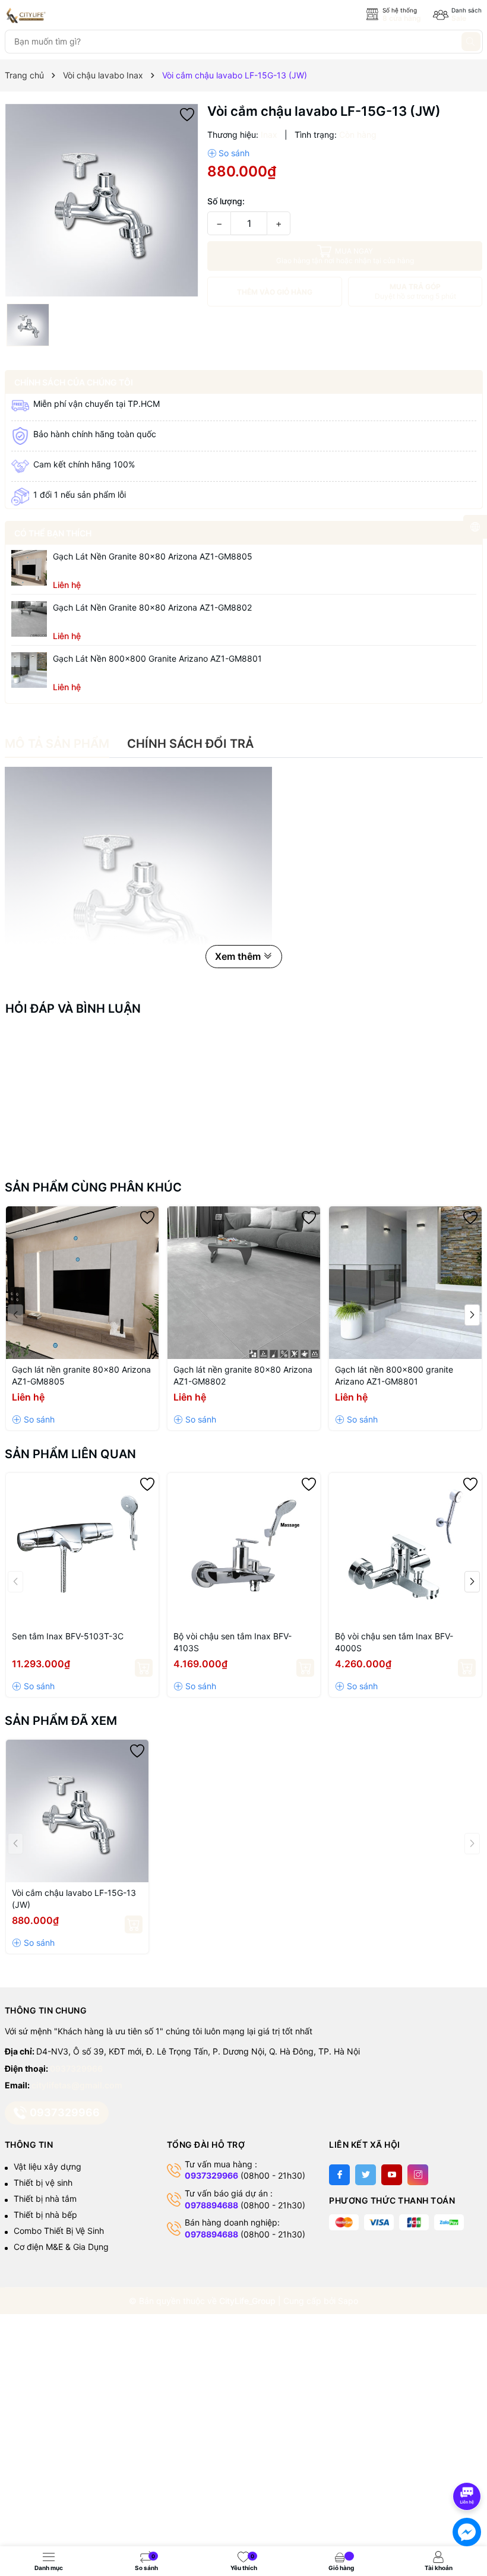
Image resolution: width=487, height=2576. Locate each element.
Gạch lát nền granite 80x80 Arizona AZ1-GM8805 (153, 556)
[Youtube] (392, 2175)
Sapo (348, 2301)
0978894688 (211, 2205)
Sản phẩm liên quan (70, 1454)
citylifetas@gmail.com (77, 2085)
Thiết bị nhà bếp (45, 2215)
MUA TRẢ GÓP (415, 291)
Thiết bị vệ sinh (43, 2183)
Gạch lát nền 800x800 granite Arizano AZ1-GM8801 (157, 658)
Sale (459, 18)
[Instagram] (418, 2175)
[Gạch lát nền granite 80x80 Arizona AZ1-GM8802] (29, 619)
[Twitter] (366, 2175)
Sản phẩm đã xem (61, 1721)
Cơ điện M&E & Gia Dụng (61, 2247)
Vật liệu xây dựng (48, 2166)
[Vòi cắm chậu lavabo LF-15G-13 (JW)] (77, 1811)
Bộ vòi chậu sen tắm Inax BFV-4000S (394, 1642)
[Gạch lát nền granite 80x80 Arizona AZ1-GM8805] (29, 568)
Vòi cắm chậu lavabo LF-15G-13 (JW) (74, 1899)
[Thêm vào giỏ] (144, 1668)
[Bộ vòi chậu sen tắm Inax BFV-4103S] (244, 1549)
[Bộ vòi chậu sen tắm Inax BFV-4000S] (405, 1549)
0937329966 (76, 2068)
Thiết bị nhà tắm (45, 2199)
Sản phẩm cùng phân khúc (93, 1187)
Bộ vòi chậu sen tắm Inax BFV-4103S (233, 1642)
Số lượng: (226, 201)
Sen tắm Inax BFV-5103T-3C (68, 1636)
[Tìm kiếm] (471, 42)
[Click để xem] (102, 200)
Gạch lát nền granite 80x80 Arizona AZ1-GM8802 (152, 607)
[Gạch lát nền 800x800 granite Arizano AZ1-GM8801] (29, 670)
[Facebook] (339, 2175)
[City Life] (58, 15)
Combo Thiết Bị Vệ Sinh (59, 2231)
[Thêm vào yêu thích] (187, 114)
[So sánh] (228, 153)
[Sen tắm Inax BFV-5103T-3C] (82, 1549)
